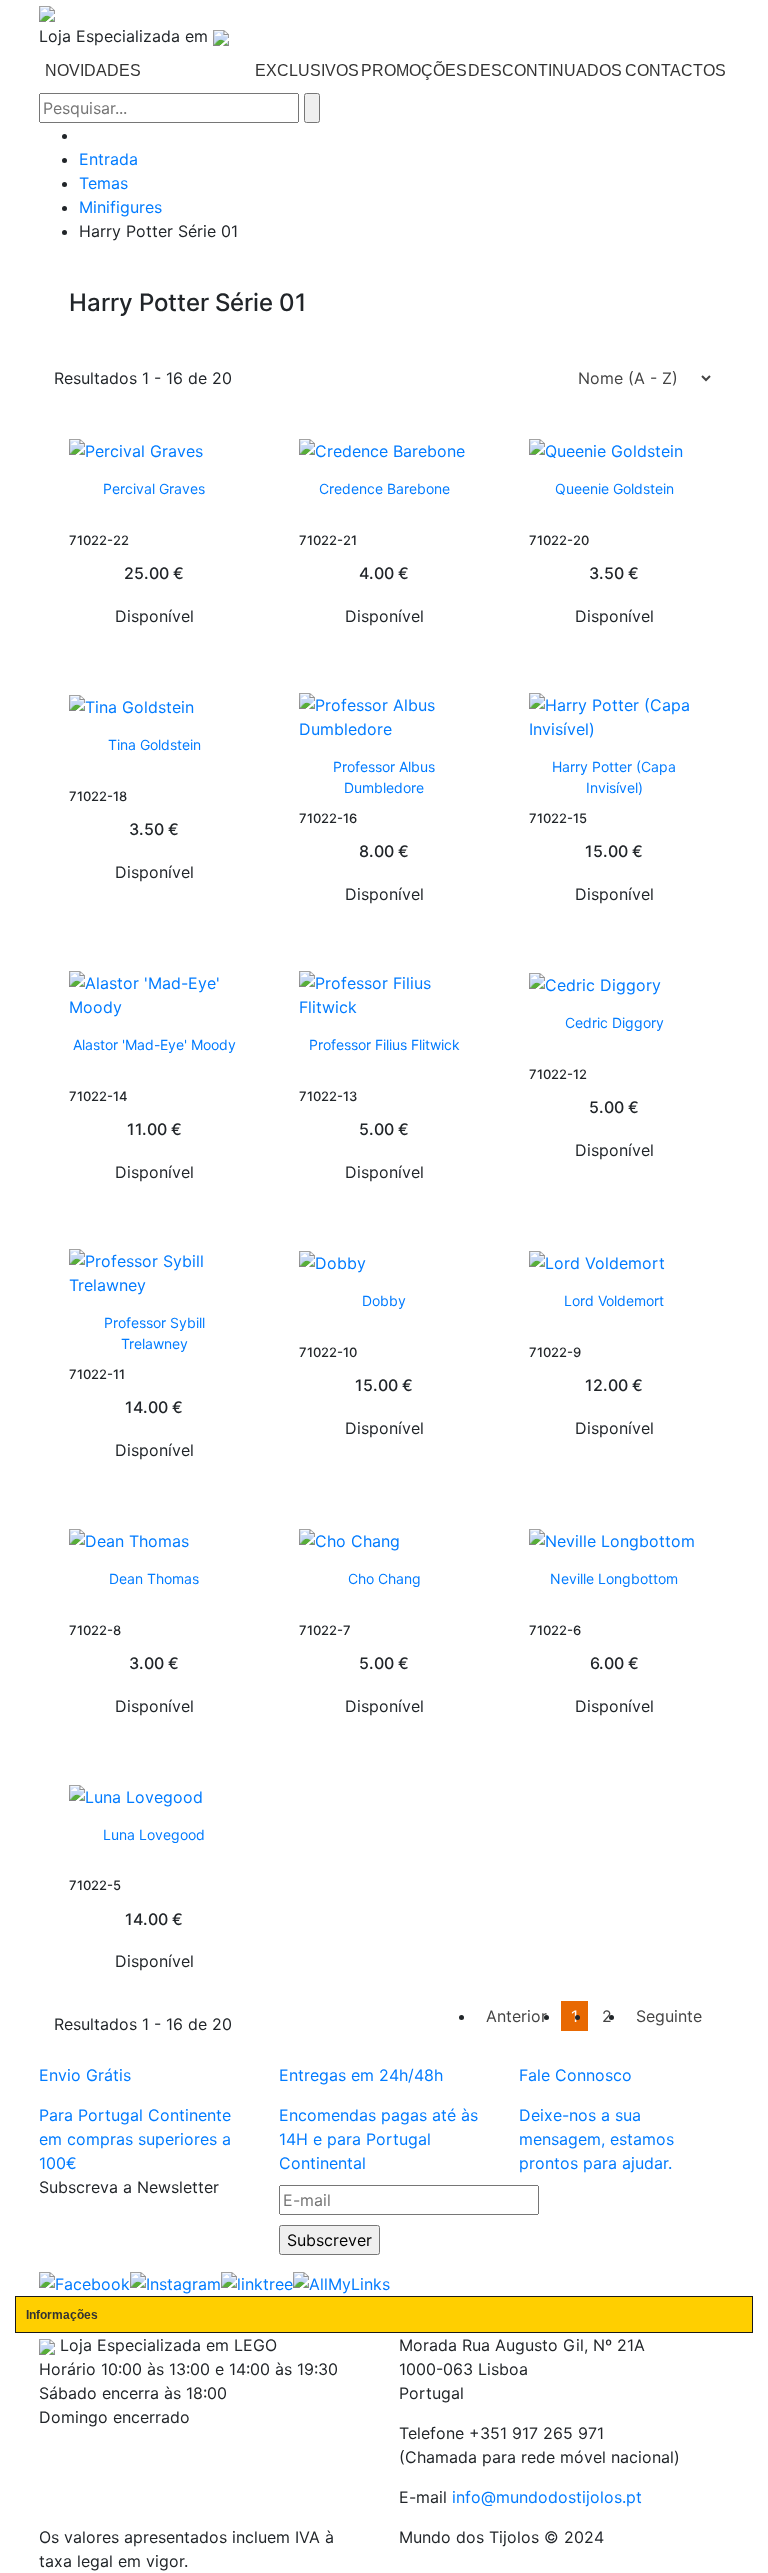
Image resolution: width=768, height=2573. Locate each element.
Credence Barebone (384, 488)
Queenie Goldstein (614, 488)
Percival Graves (154, 488)
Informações (62, 2315)
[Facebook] (84, 2283)
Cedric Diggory (614, 1022)
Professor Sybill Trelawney (154, 1333)
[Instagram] (175, 2283)
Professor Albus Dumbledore (384, 777)
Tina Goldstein (154, 744)
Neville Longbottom (614, 1578)
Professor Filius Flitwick (384, 1044)
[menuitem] (92, 71)
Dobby (384, 1300)
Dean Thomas (154, 1578)
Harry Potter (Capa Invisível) (614, 777)
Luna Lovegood (154, 1834)
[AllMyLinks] (341, 2283)
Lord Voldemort (614, 1300)
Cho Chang (384, 1578)
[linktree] (257, 2283)
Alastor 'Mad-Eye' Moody (154, 1044)
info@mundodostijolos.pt (547, 2497)
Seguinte (669, 2016)
